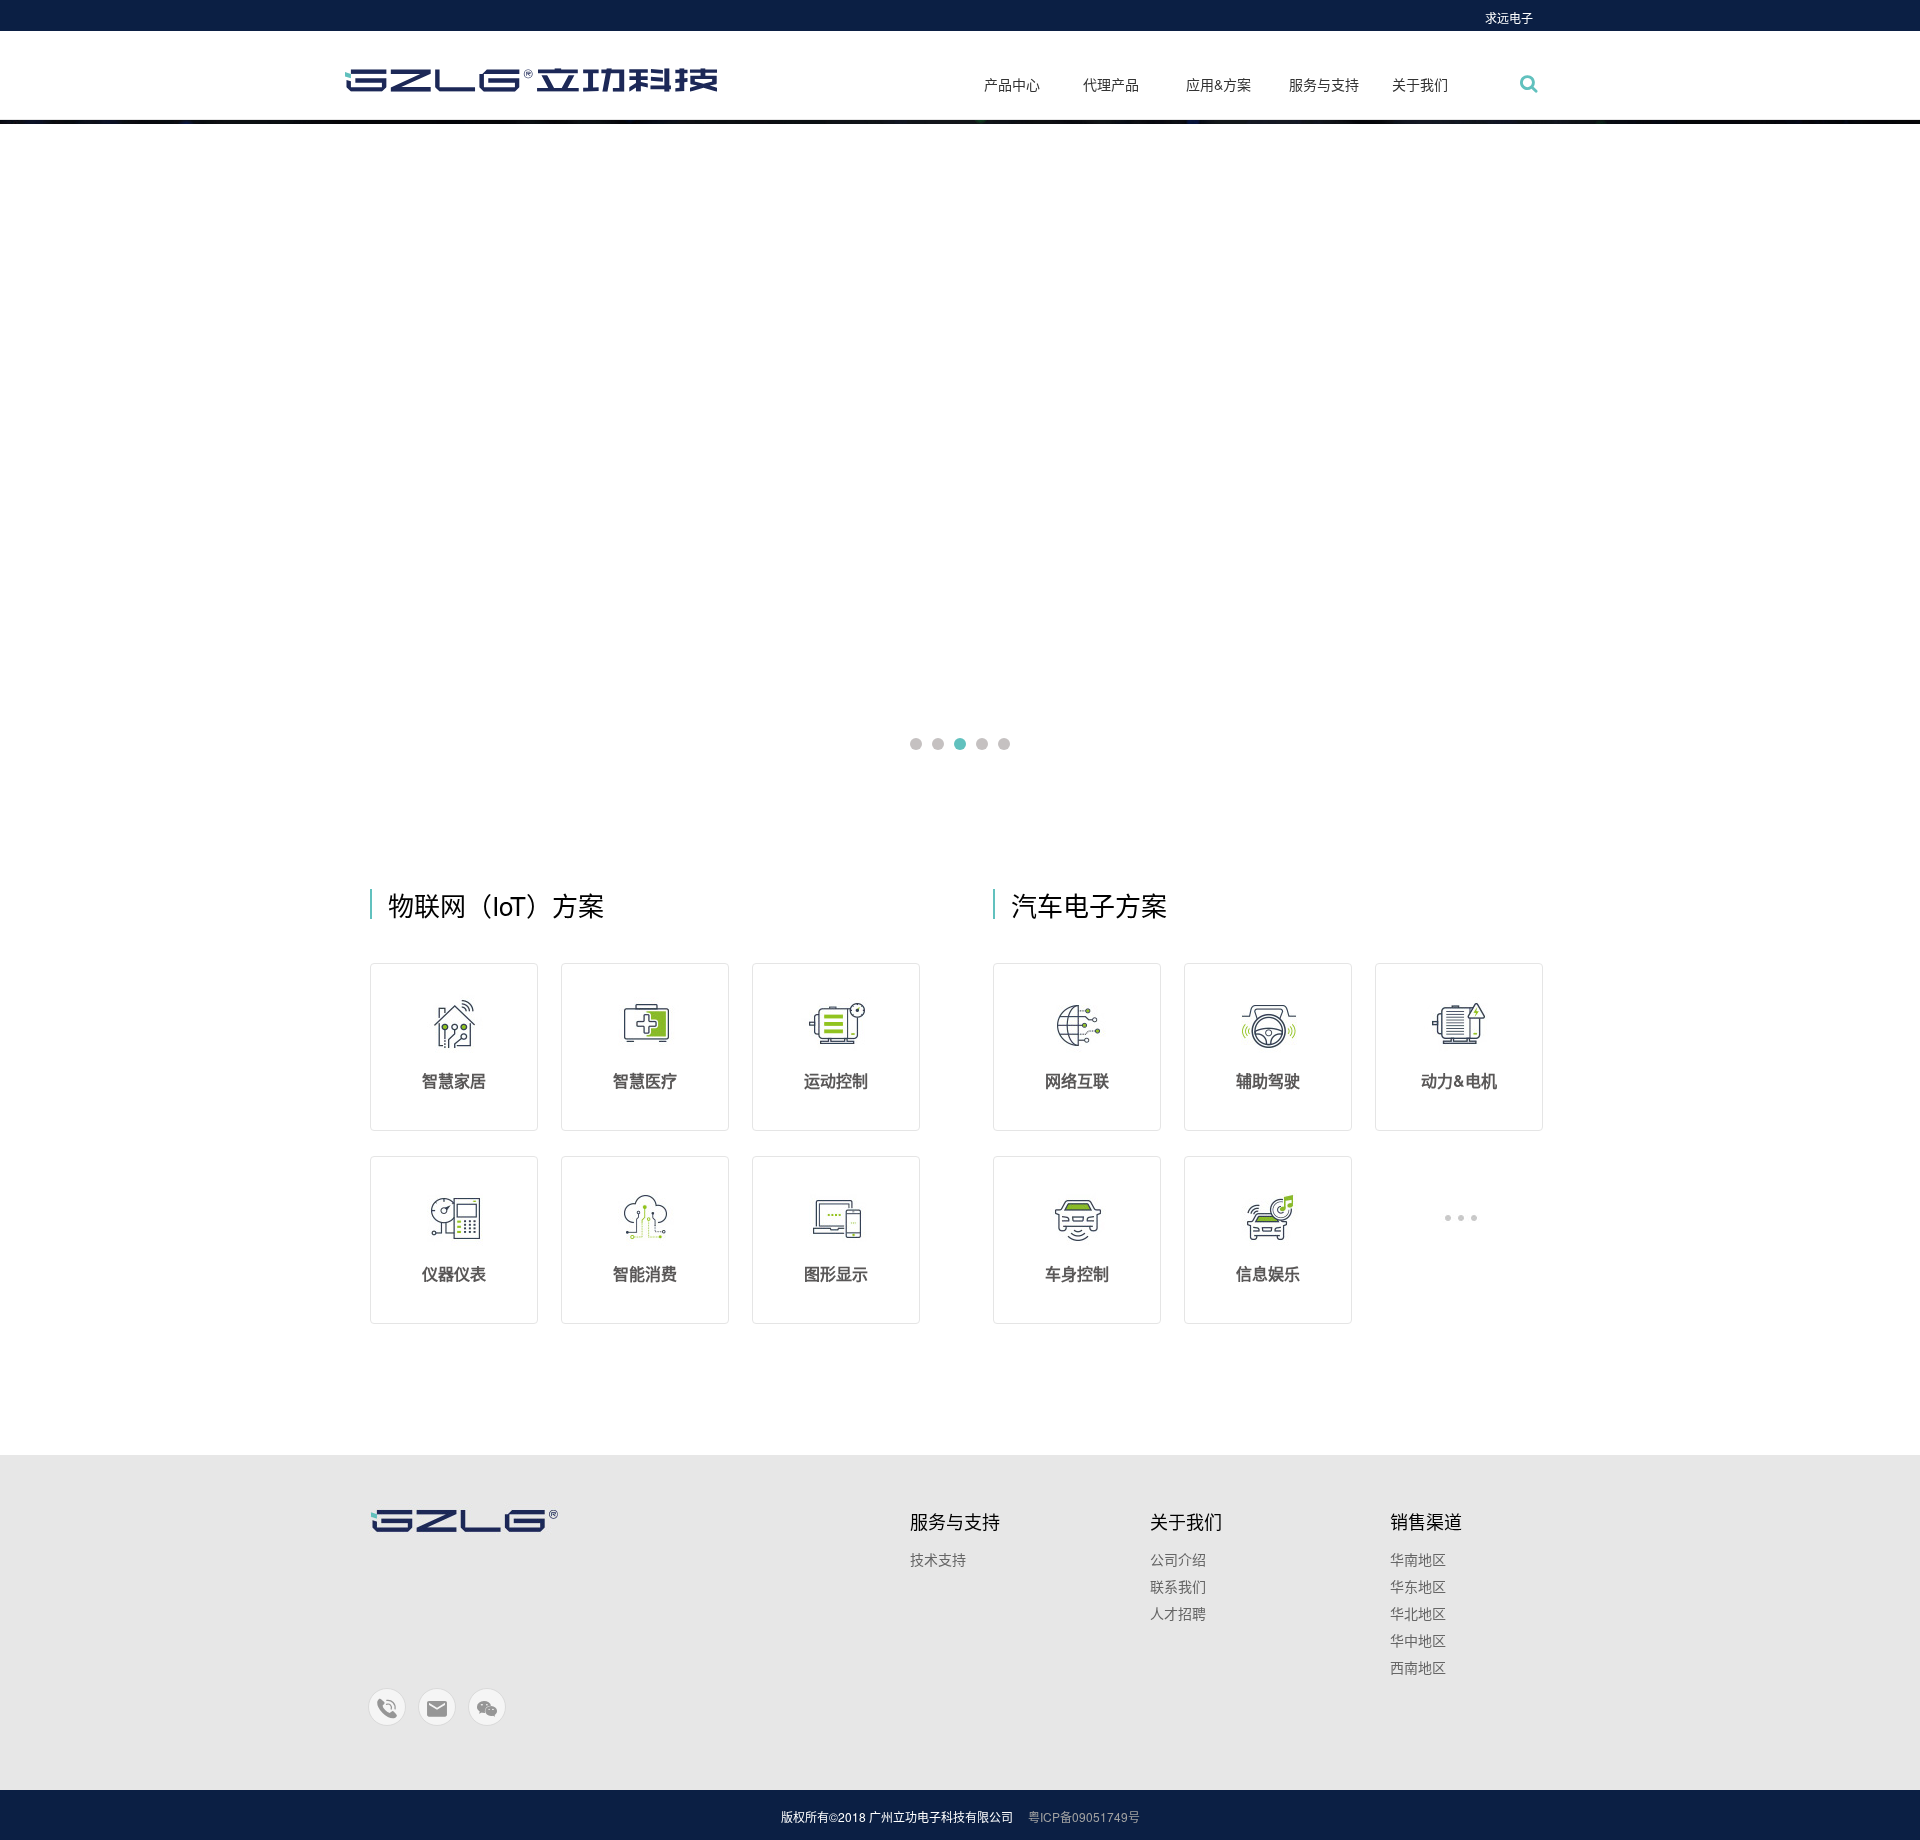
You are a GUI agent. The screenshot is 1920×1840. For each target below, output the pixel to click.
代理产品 (1111, 84)
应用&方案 (1218, 84)
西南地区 (1418, 1667)
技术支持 (938, 1559)
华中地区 (1418, 1640)
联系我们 (1178, 1586)
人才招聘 (1178, 1613)
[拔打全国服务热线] (388, 1716)
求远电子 (1509, 17)
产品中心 (1012, 84)
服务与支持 (1324, 84)
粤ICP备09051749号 (1084, 1816)
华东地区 (1418, 1586)
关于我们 (1420, 84)
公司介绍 (1178, 1559)
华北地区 (1418, 1613)
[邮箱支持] (438, 1716)
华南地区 (1418, 1559)
